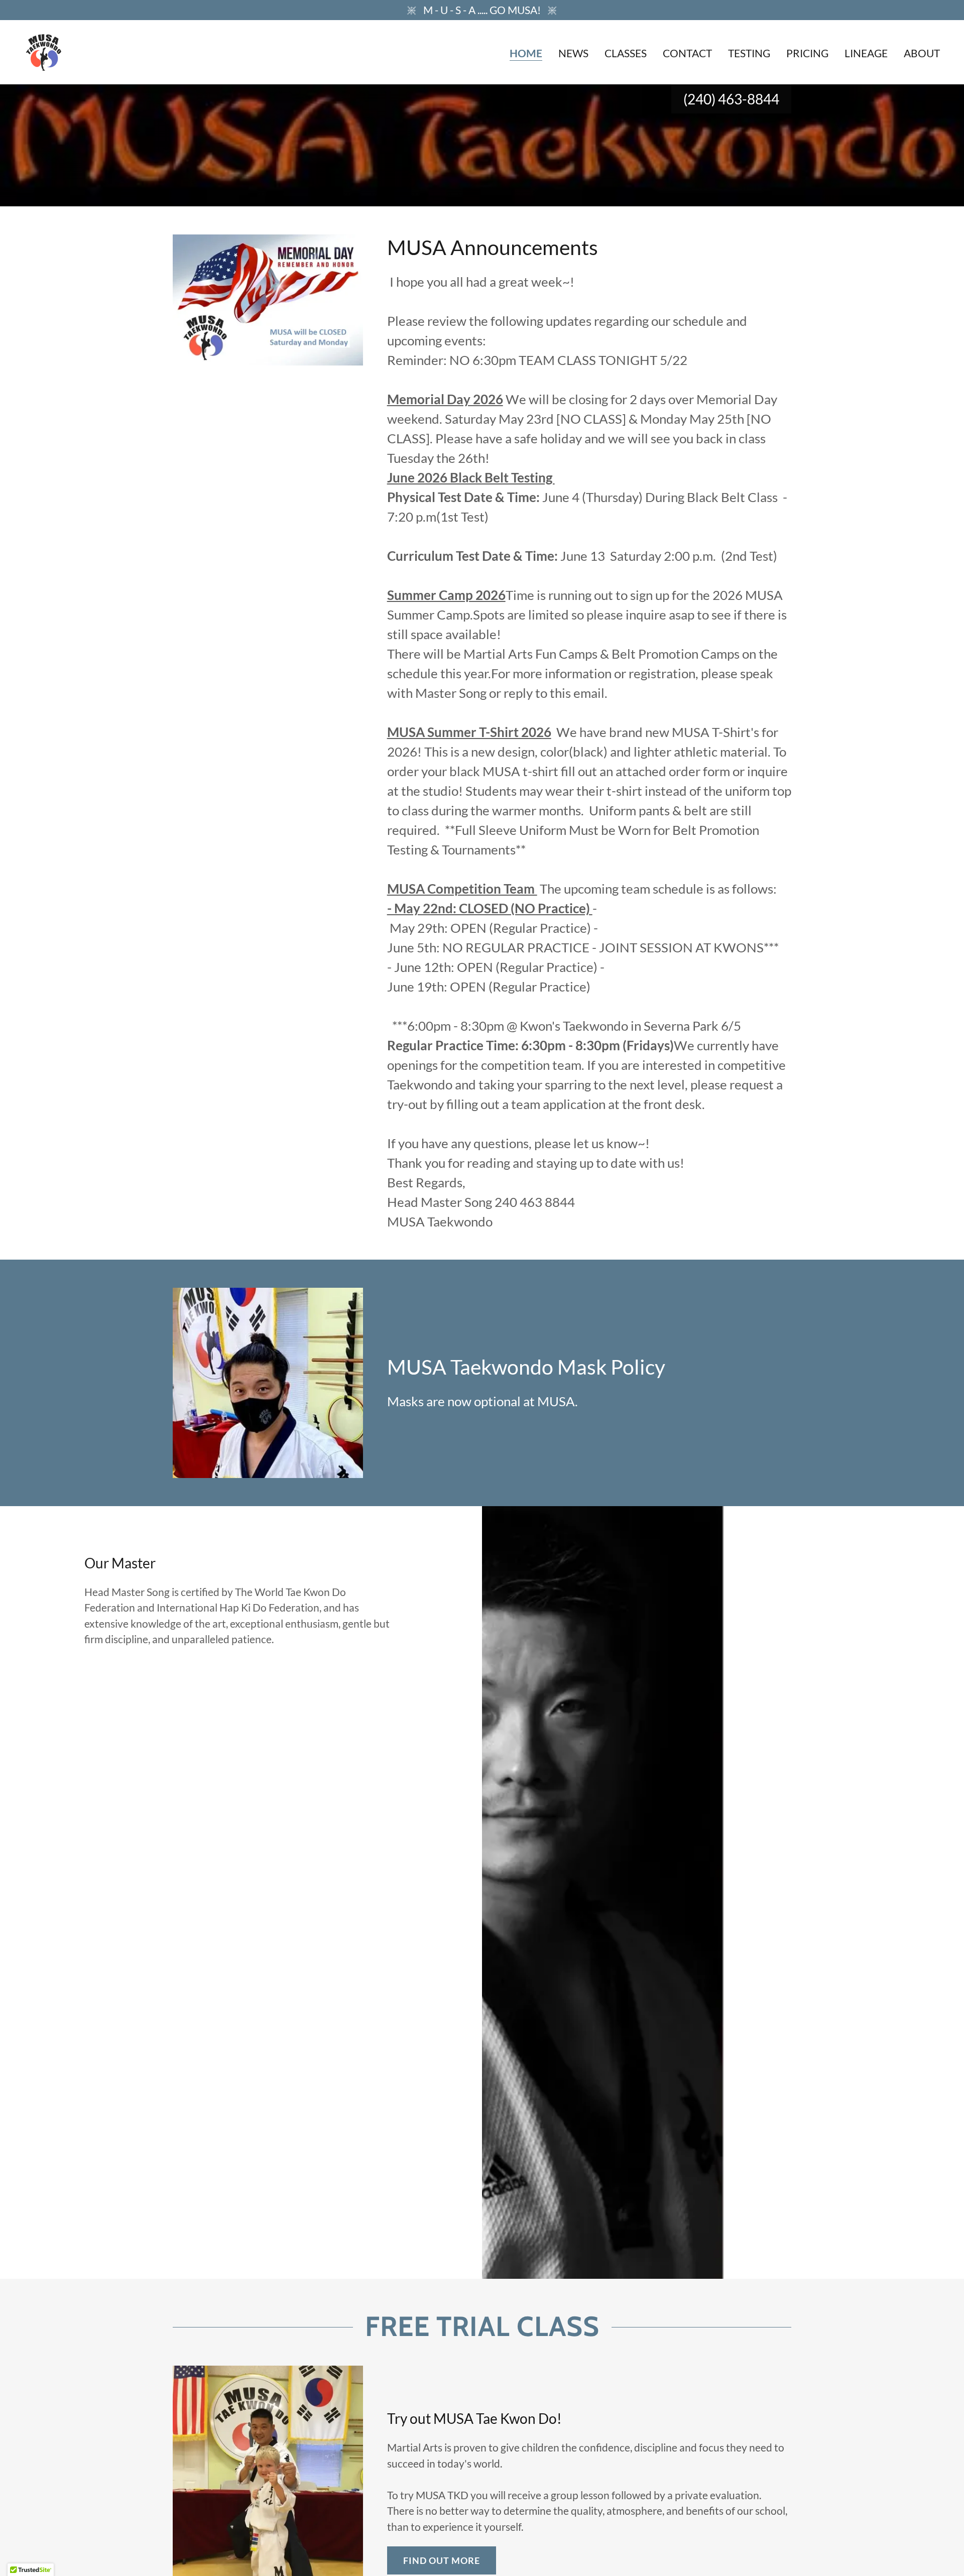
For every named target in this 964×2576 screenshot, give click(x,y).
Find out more (442, 2560)
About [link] (922, 53)
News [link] (573, 53)
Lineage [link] (866, 53)
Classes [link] (626, 53)
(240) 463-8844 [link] (731, 99)
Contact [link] (687, 53)
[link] (44, 50)
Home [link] (526, 53)
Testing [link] (749, 53)
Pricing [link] (807, 53)
